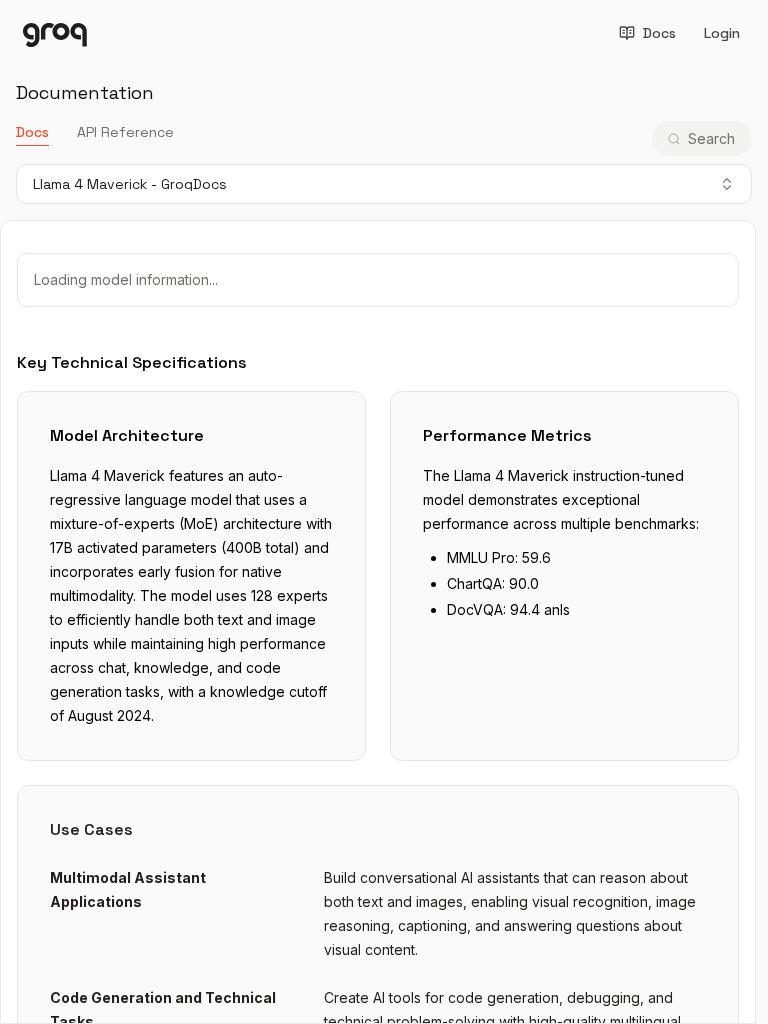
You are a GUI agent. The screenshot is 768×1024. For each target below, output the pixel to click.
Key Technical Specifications (132, 362)
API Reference (125, 132)
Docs (659, 33)
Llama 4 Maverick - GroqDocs (130, 184)
